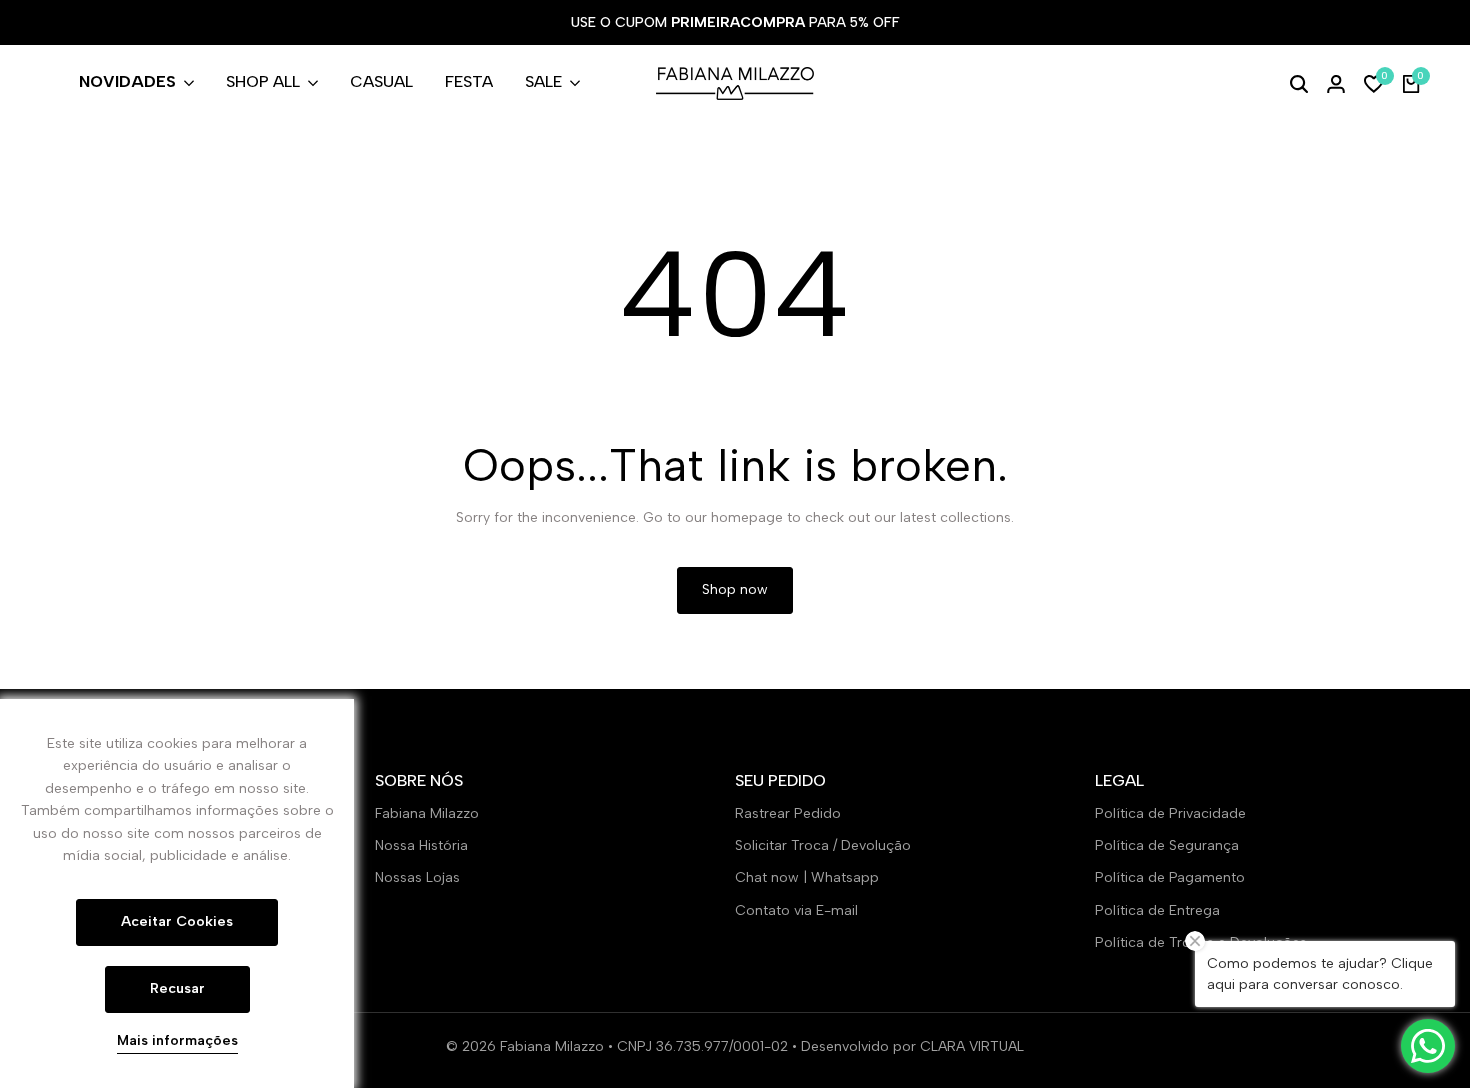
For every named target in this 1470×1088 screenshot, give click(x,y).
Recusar (177, 988)
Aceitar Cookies (177, 921)
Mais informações (177, 1041)
